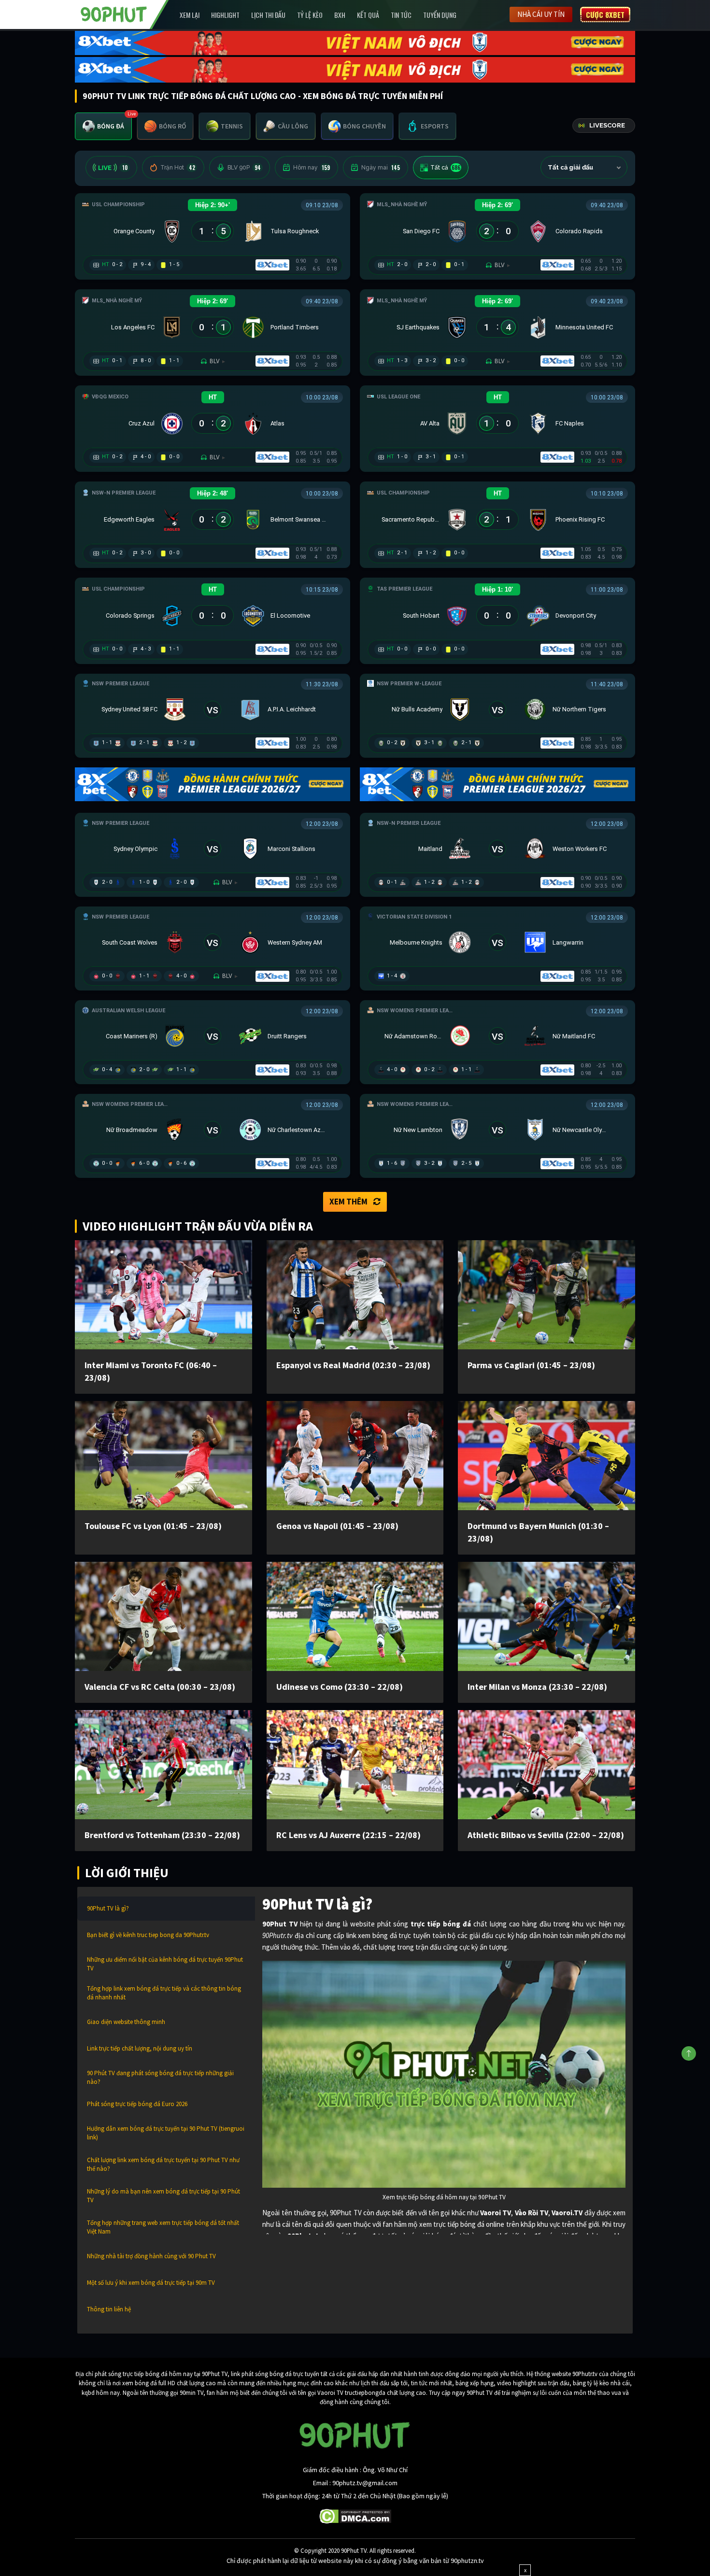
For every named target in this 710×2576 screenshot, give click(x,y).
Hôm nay (312, 168)
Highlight (225, 15)
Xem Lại (190, 15)
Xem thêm (348, 1202)
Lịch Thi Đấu (268, 15)
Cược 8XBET (605, 14)
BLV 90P (244, 168)
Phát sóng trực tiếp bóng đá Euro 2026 (137, 2104)
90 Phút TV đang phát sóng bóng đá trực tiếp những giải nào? (160, 2077)
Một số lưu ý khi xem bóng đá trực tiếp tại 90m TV (151, 2283)
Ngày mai (381, 168)
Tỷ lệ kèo (310, 15)
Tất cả (445, 168)
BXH (340, 15)
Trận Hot (178, 168)
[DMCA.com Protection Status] (355, 2516)
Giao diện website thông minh (126, 2022)
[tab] (103, 126)
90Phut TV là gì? (108, 1908)
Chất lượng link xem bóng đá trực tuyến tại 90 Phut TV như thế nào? (163, 2164)
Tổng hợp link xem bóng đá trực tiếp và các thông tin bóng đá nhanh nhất (164, 1993)
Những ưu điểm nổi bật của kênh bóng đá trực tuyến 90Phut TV (165, 1964)
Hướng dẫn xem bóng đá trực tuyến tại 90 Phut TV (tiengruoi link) (166, 2133)
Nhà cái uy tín (541, 14)
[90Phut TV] (114, 14)
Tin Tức (401, 15)
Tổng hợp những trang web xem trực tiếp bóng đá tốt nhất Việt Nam (163, 2227)
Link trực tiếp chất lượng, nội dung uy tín (140, 2048)
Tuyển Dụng (440, 15)
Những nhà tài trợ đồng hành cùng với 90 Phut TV (151, 2256)
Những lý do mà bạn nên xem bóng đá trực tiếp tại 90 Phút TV (163, 2196)
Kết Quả (368, 15)
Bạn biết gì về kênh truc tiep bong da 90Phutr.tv (148, 1935)
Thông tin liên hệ (109, 2309)
